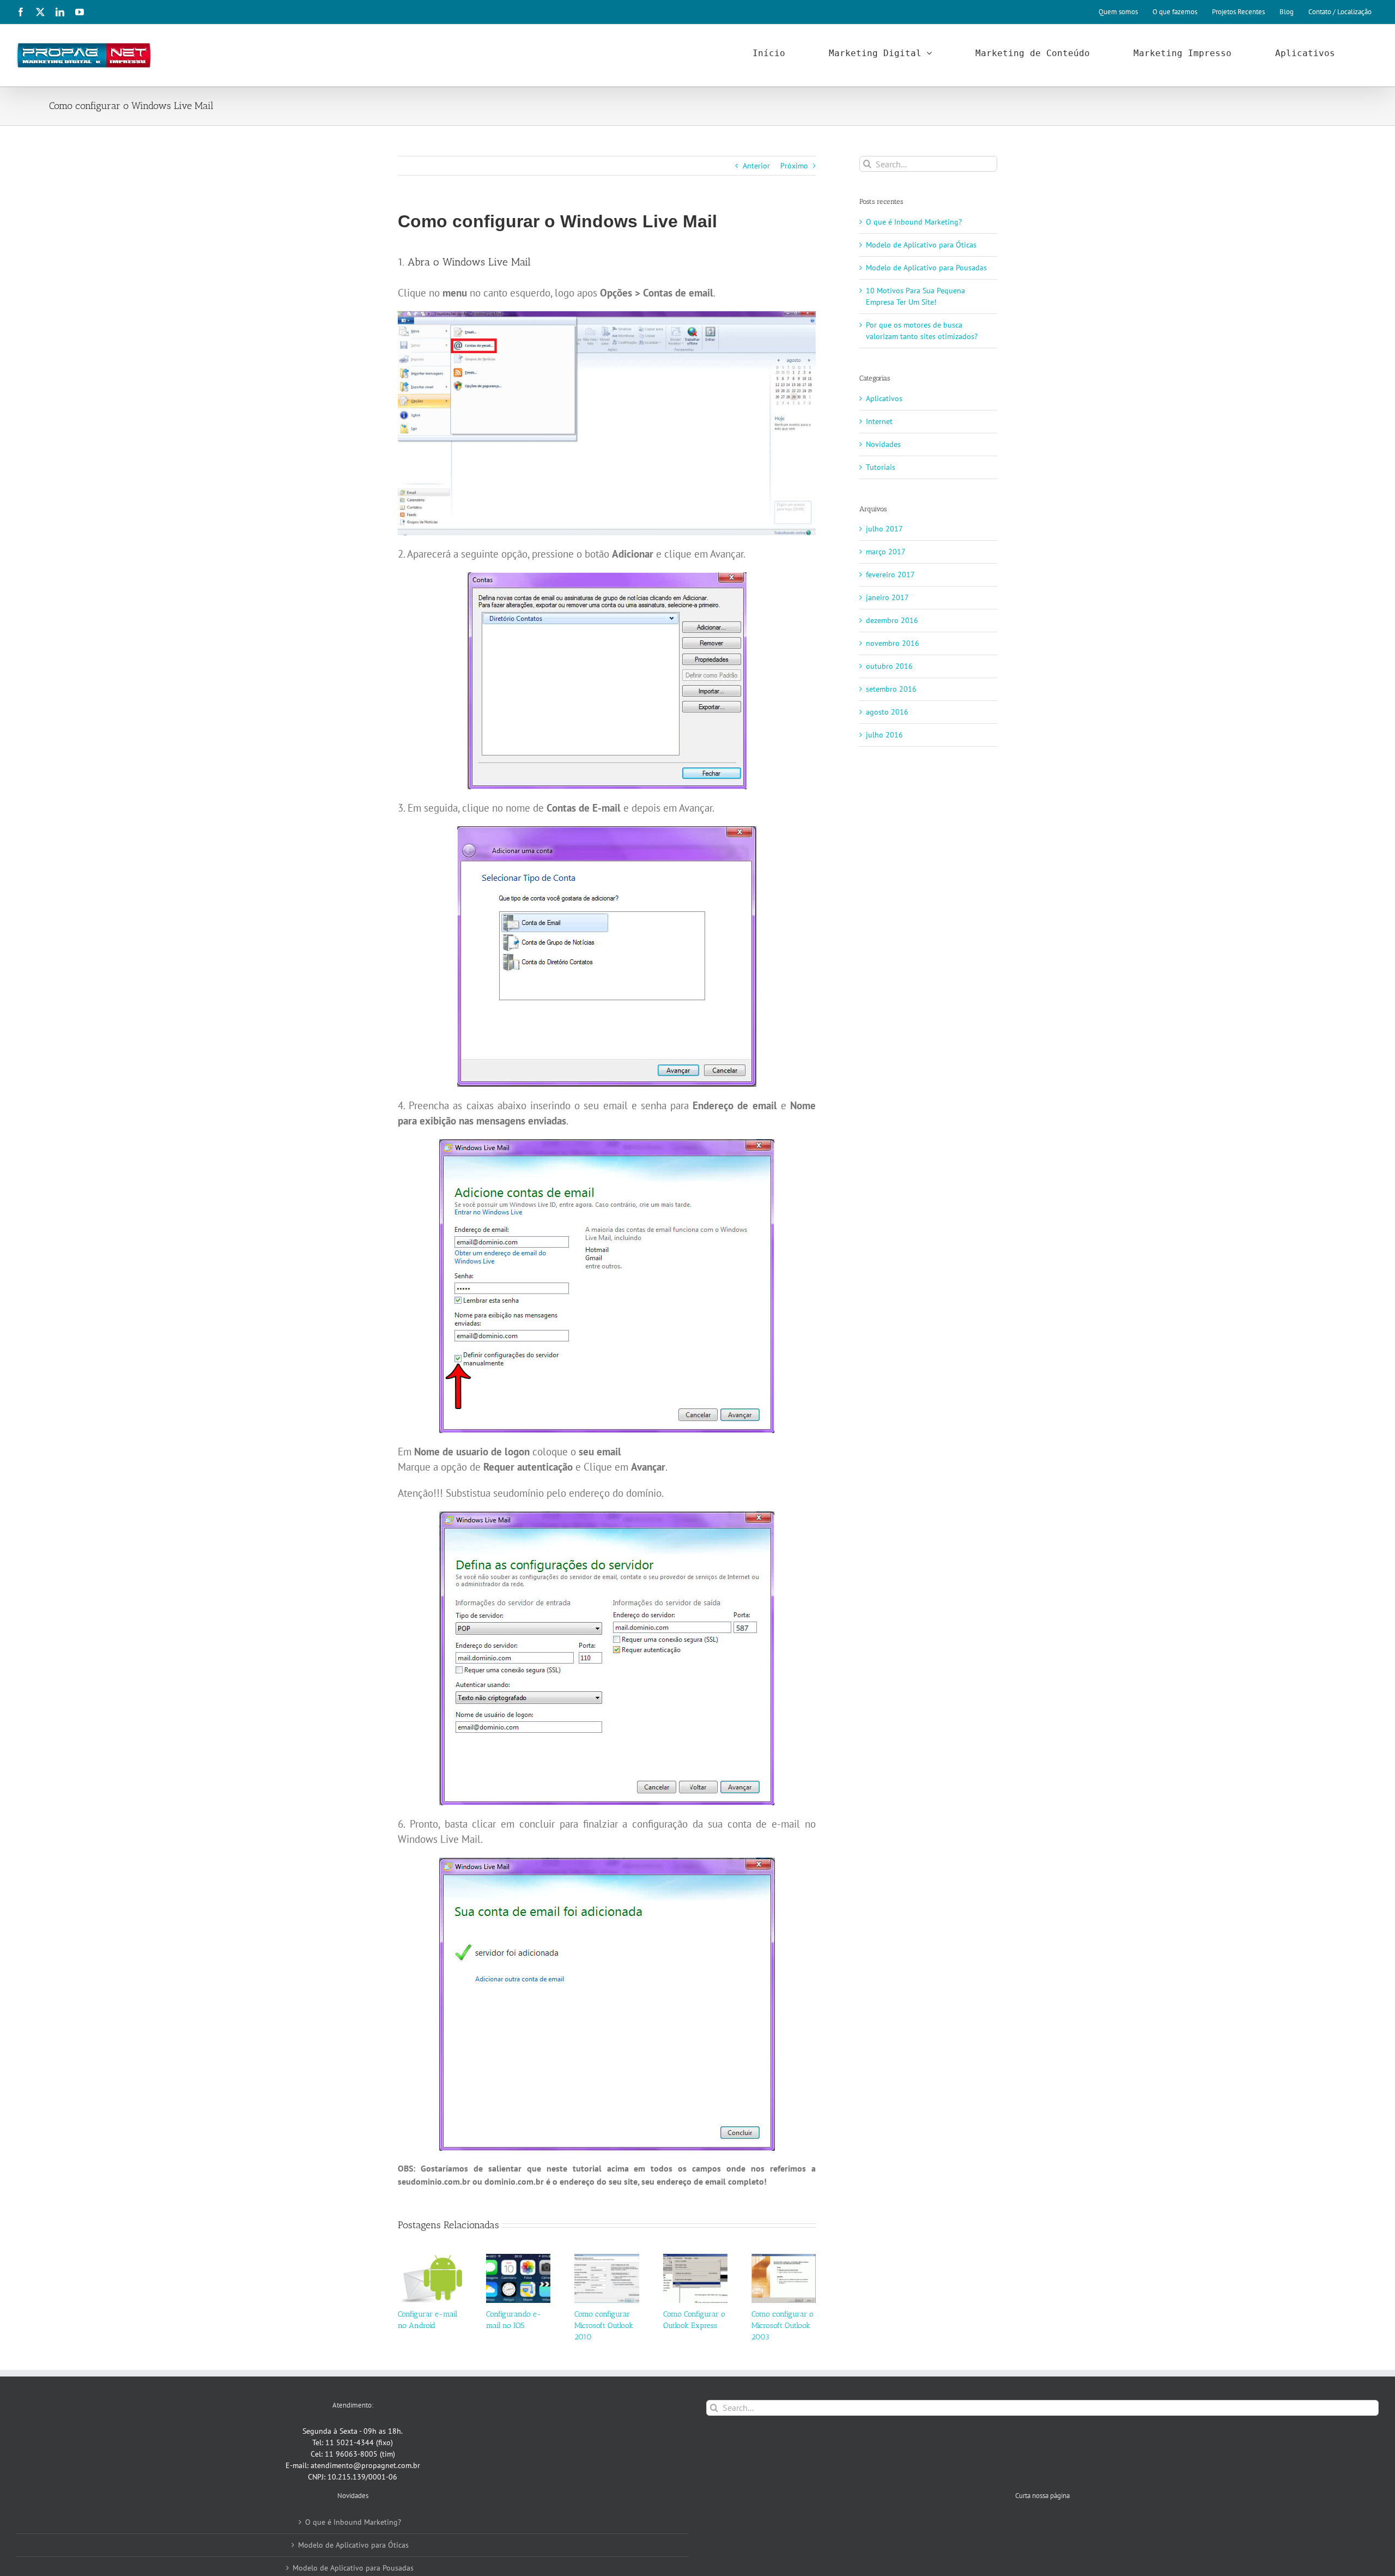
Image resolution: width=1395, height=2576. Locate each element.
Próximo (794, 166)
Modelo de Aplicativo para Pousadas (926, 268)
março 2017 (886, 552)
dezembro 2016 (892, 620)
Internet (879, 421)
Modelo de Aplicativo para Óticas (921, 245)
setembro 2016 (891, 689)
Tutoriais (881, 467)
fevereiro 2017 (890, 575)
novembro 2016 (893, 643)
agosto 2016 (887, 712)
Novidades (883, 444)
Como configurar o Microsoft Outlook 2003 (783, 2326)
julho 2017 (884, 529)
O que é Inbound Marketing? (914, 222)
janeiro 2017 (887, 597)
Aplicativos (884, 398)
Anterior (756, 166)
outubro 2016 (889, 666)
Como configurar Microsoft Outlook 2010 (604, 2326)
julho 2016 (884, 735)
